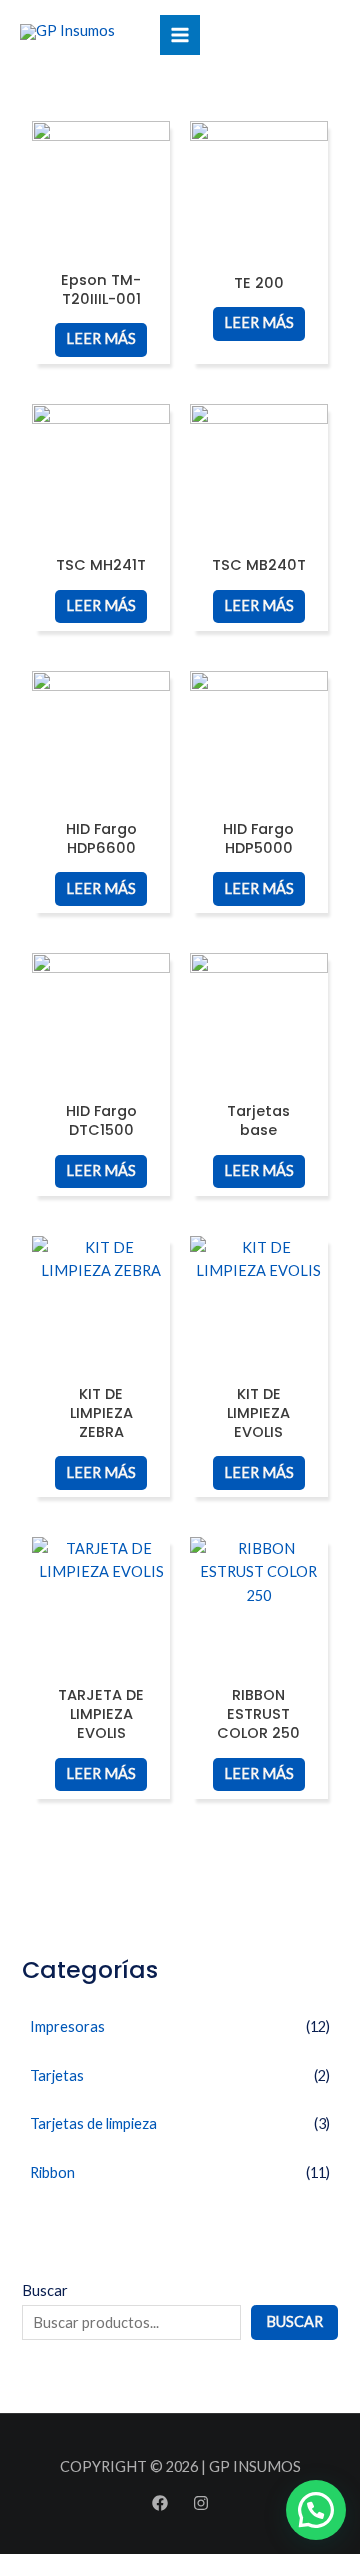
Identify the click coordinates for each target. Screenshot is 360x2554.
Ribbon (52, 2172)
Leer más (101, 338)
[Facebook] (160, 2503)
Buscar (45, 2290)
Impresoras (67, 2026)
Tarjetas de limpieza (93, 2123)
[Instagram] (201, 2503)
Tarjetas (57, 2075)
